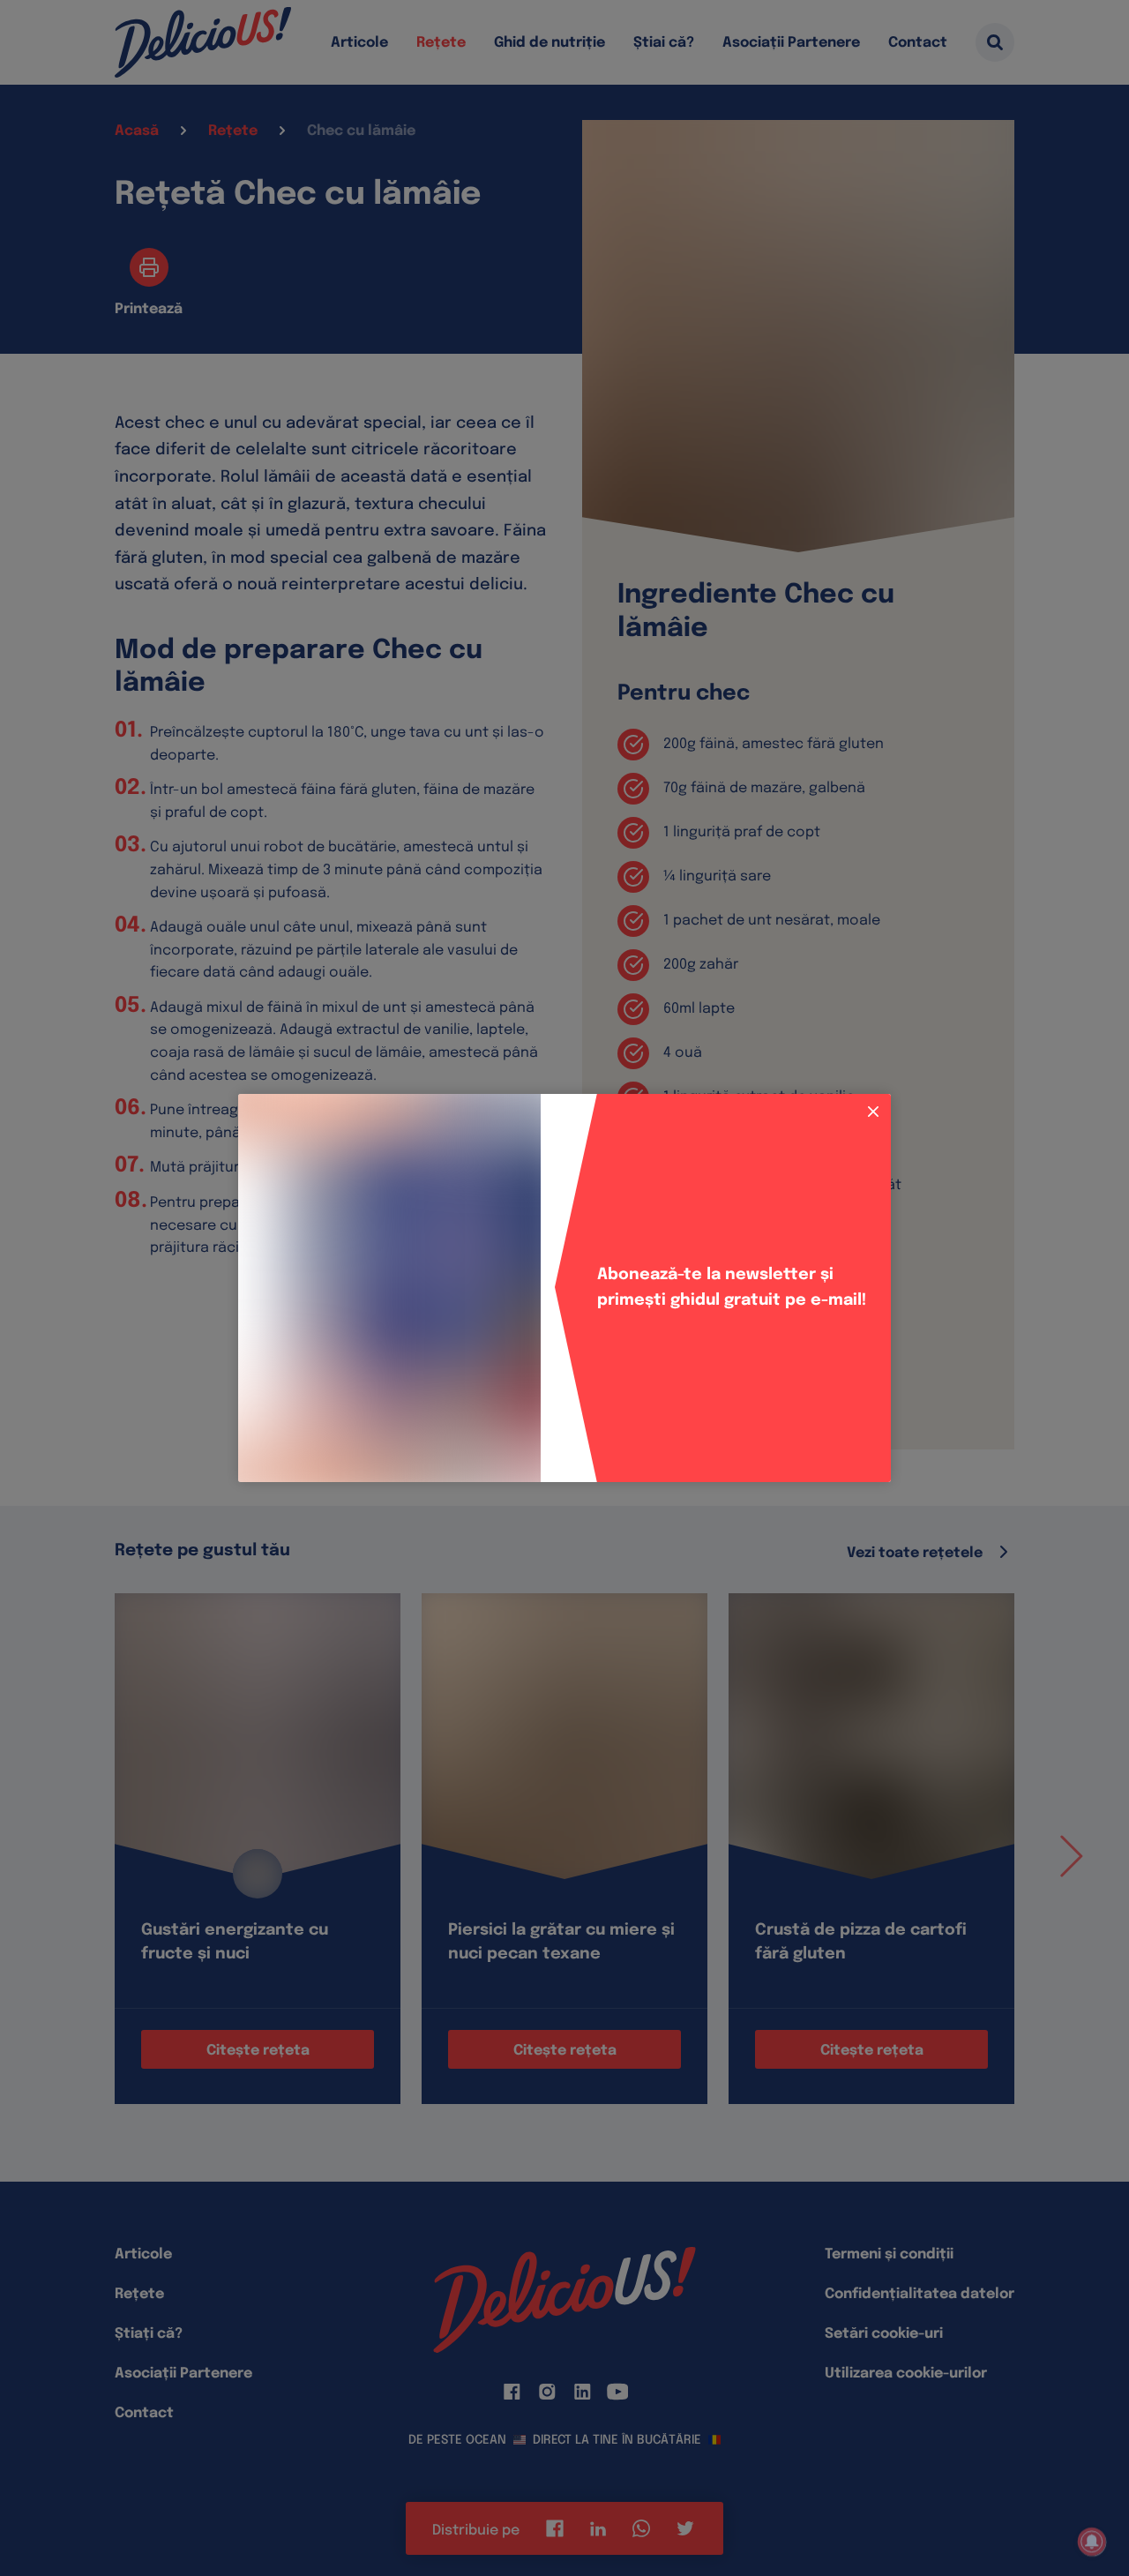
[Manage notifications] (1092, 2542)
